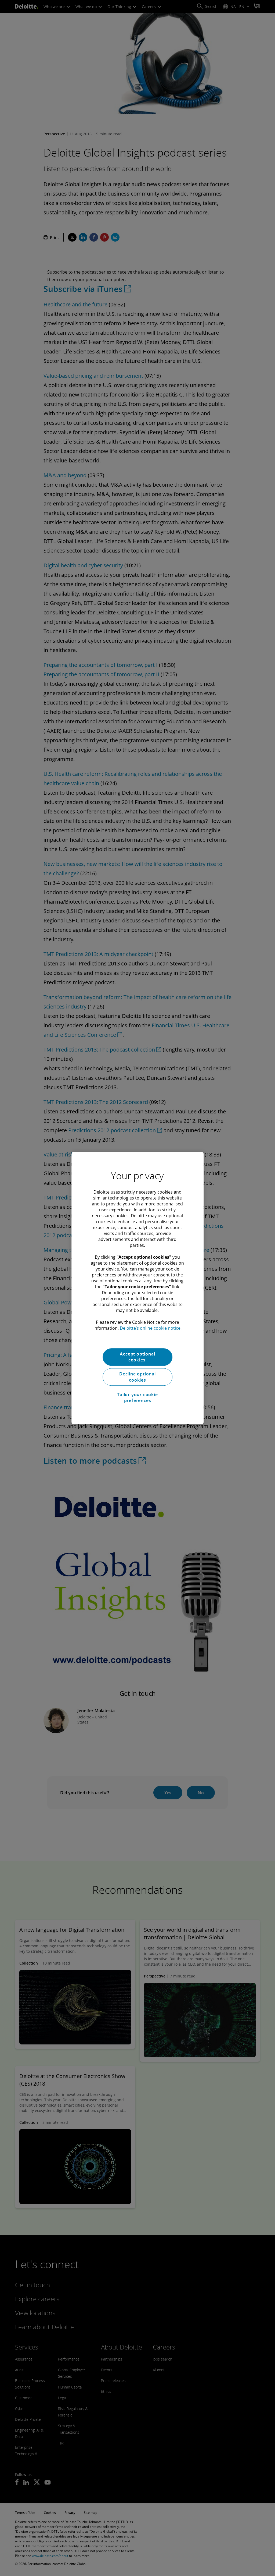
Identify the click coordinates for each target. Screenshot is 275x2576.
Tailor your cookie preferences (137, 1397)
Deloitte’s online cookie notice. (151, 1328)
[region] (137, 1288)
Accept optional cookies (137, 1357)
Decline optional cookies (137, 1377)
